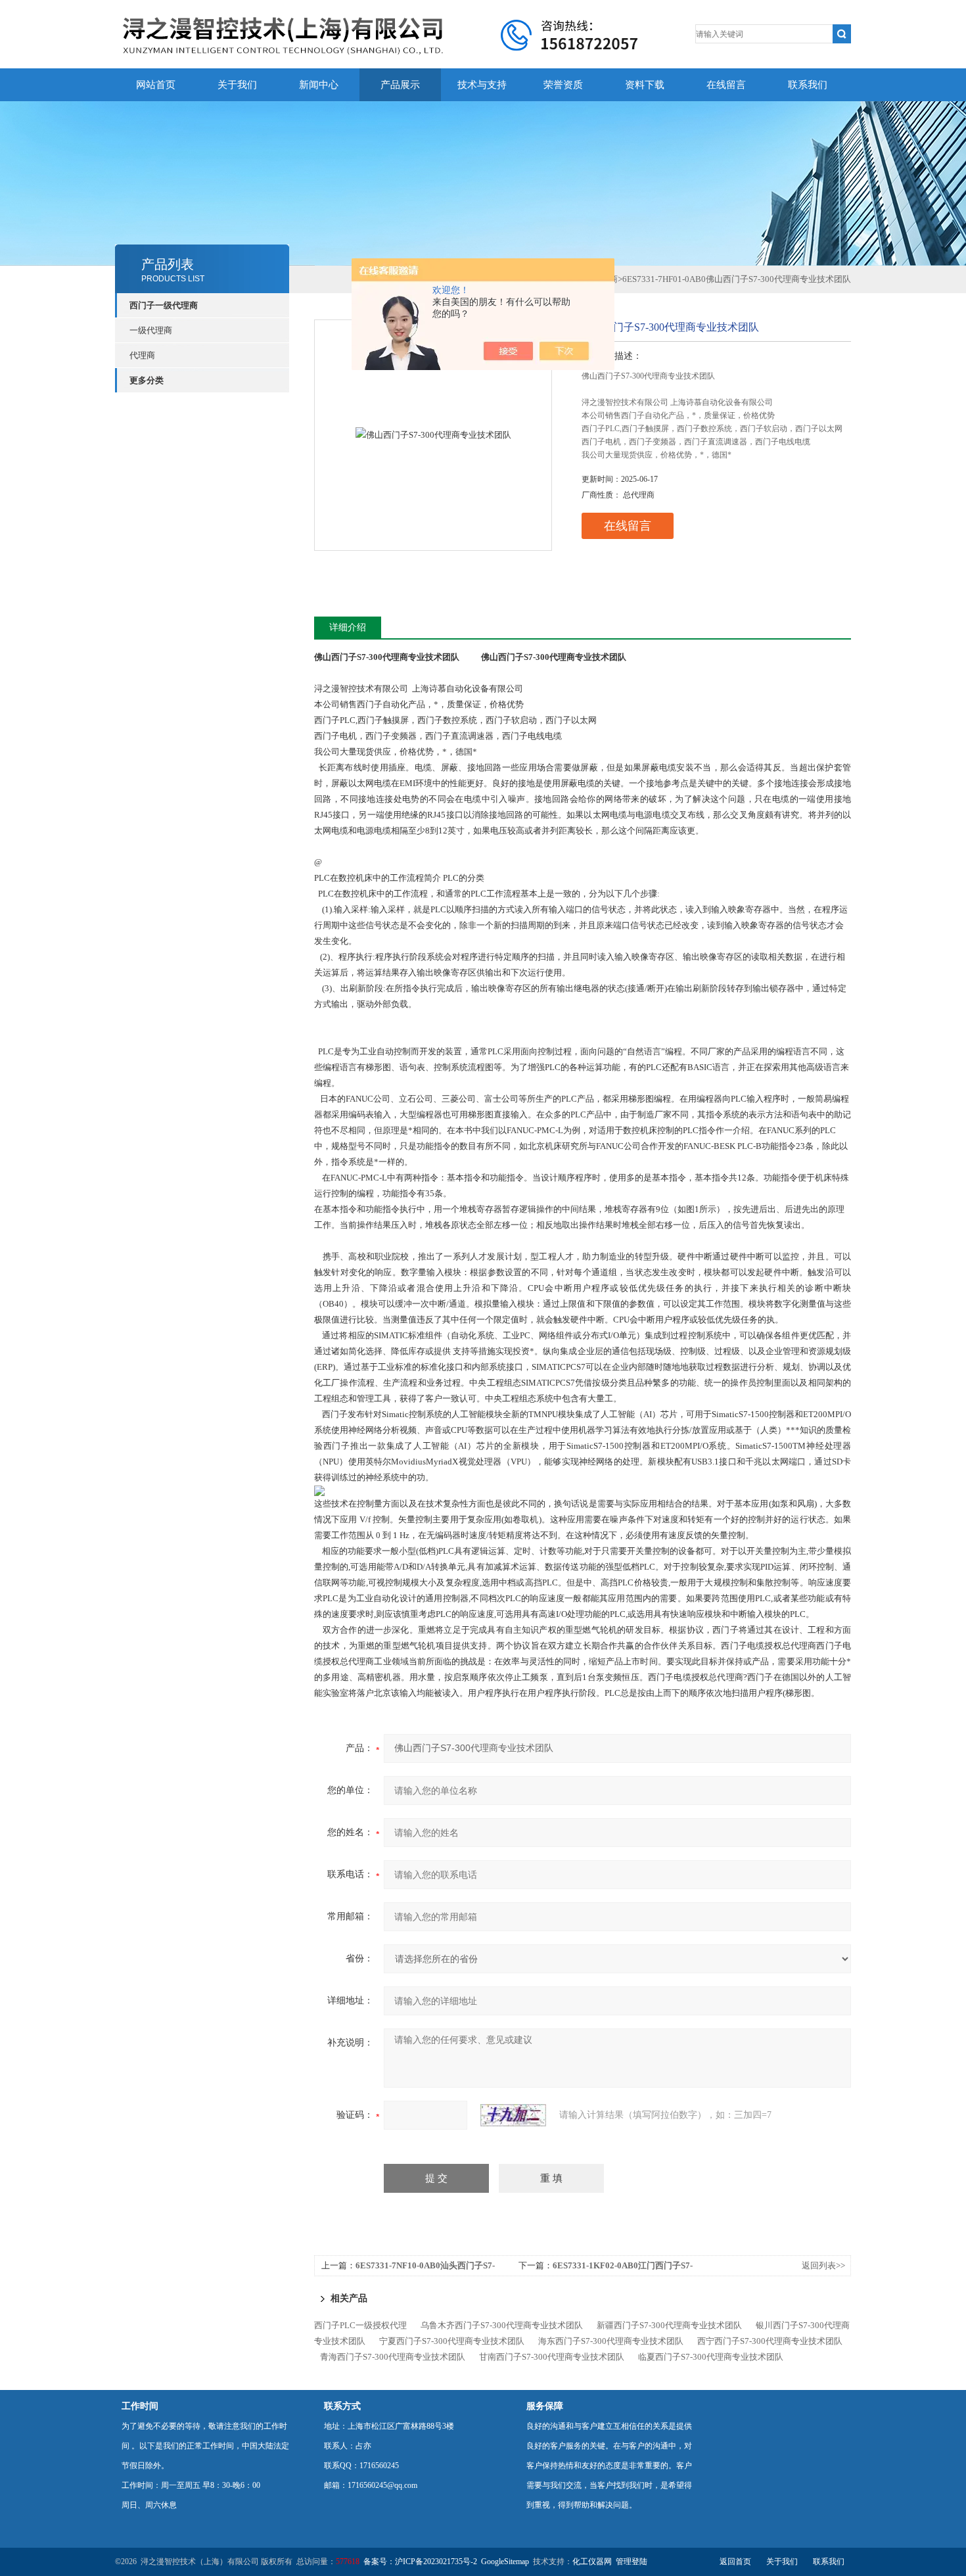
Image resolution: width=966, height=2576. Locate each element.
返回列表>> (823, 2265)
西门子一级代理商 (164, 305)
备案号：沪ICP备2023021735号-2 (420, 2562)
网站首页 (156, 85)
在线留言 (726, 85)
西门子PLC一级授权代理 (360, 2325)
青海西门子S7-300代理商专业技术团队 (393, 2357)
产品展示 (400, 85)
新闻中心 (319, 85)
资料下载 (645, 85)
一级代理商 (151, 330)
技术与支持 (482, 85)
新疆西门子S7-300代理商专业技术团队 (669, 2325)
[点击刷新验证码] (513, 2115)
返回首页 (735, 2562)
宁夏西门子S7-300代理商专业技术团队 (452, 2341)
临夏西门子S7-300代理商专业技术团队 (711, 2357)
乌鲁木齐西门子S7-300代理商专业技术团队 (502, 2325)
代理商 (142, 355)
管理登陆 (632, 2562)
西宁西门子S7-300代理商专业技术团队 (770, 2341)
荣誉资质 (563, 85)
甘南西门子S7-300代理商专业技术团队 (552, 2357)
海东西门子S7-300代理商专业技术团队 (611, 2341)
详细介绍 (348, 627)
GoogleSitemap (505, 2562)
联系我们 (808, 85)
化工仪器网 (592, 2562)
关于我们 (237, 85)
